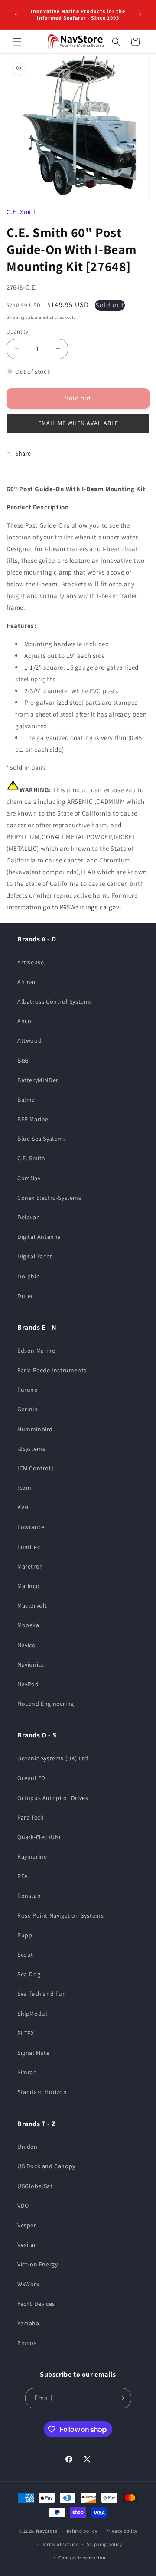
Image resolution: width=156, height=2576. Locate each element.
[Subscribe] (121, 2398)
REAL (24, 1876)
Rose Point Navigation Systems (60, 1915)
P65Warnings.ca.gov (90, 907)
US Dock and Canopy (46, 2166)
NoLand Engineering (46, 1704)
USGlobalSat (35, 2186)
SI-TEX (26, 2033)
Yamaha (28, 2323)
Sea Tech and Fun (42, 1994)
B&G (23, 1060)
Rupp (25, 1935)
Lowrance (31, 1527)
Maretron (30, 1566)
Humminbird (35, 1429)
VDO (23, 2206)
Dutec (26, 1296)
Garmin (28, 1409)
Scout (25, 1955)
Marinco (28, 1586)
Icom (24, 1488)
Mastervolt (32, 1605)
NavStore (47, 2531)
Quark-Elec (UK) (39, 1837)
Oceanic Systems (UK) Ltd (53, 1758)
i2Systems (31, 1449)
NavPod (28, 1684)
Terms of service (60, 2544)
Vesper (27, 2225)
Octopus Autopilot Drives (53, 1798)
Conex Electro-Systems (49, 1198)
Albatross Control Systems (55, 1001)
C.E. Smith (22, 212)
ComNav (29, 1178)
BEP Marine (33, 1119)
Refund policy (82, 2531)
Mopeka (28, 1625)
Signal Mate (34, 2053)
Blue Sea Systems (42, 1139)
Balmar (28, 1100)
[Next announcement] (140, 14)
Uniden (28, 2147)
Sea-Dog (29, 1974)
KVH (23, 1507)
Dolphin (29, 1276)
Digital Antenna (39, 1237)
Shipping (16, 317)
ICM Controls (36, 1468)
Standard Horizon (42, 2092)
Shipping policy (105, 2544)
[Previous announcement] (16, 14)
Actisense (31, 962)
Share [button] (23, 453)
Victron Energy (37, 2264)
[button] (17, 42)
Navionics (31, 1664)
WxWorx (28, 2284)
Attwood (29, 1040)
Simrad (27, 2072)
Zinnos (27, 2343)
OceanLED (31, 1778)
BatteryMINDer (38, 1080)
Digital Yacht (35, 1256)
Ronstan (29, 1896)
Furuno (28, 1390)
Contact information (82, 2558)
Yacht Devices (36, 2304)
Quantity (17, 332)
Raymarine (32, 1856)
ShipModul (32, 2014)
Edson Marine (36, 1351)
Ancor (26, 1021)
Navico (27, 1645)
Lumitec (29, 1547)
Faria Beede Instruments (52, 1370)
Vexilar (27, 2245)
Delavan (29, 1217)
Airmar (27, 982)
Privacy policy (121, 2531)
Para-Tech (31, 1817)
